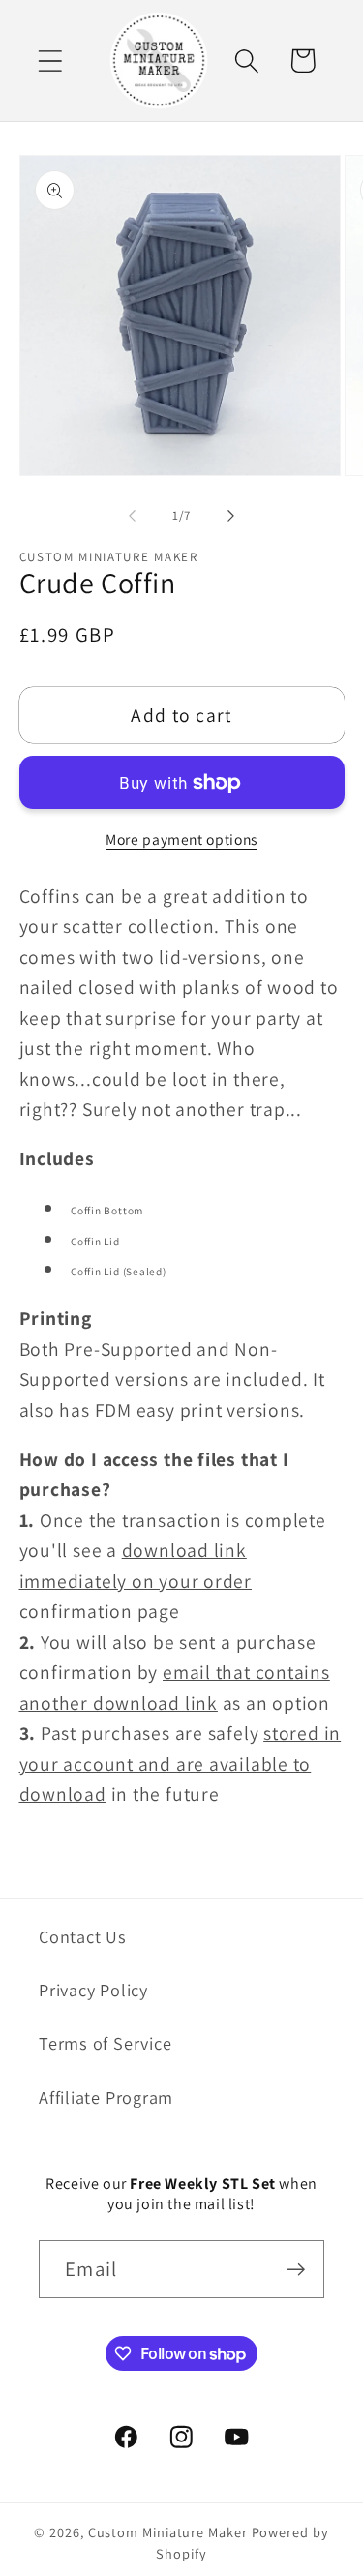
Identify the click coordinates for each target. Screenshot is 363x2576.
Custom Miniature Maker (168, 2532)
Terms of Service (105, 2043)
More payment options (181, 839)
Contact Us (83, 1936)
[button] (50, 60)
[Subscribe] (296, 2270)
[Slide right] (230, 516)
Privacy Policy (93, 1990)
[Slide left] (133, 516)
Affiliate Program (106, 2097)
